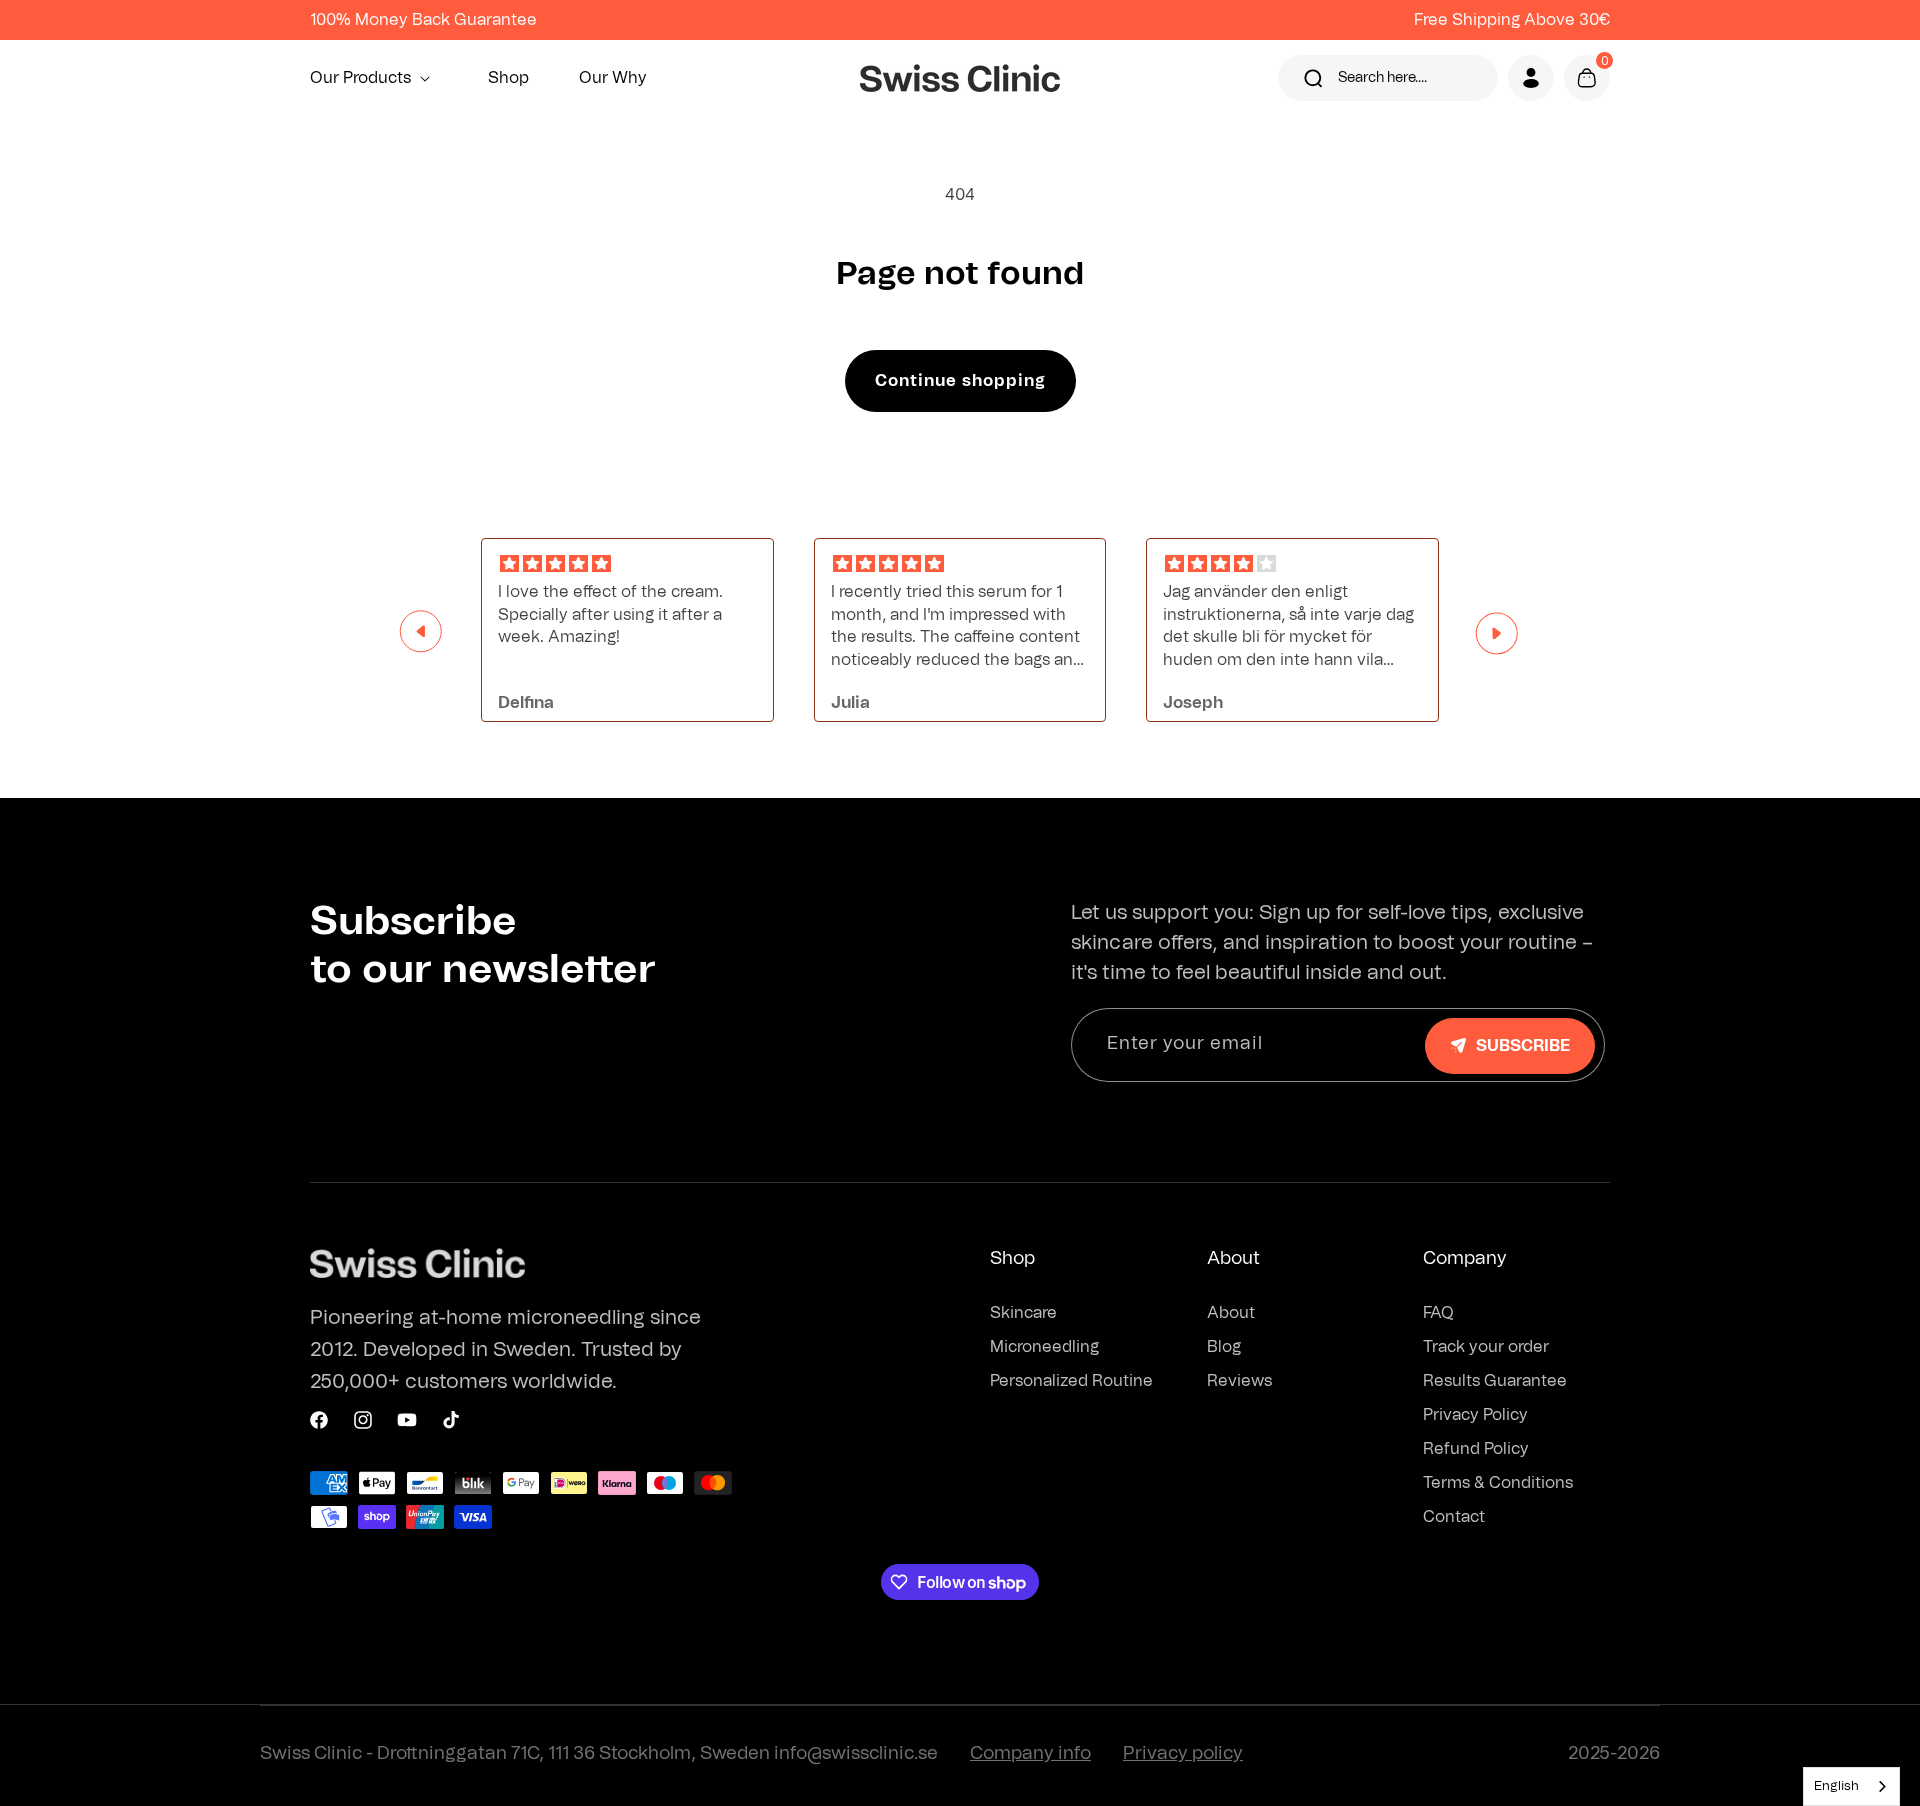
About (1231, 1313)
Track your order (1486, 1347)
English (1836, 1786)
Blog (1224, 1347)
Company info (1030, 1754)
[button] (374, 78)
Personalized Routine (1071, 1381)
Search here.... (1382, 78)
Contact (1454, 1517)
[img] (627, 564)
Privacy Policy (1475, 1415)
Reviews (1239, 1381)
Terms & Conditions (1498, 1483)
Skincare (1023, 1313)
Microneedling (1044, 1347)
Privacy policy (1183, 1754)
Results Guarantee (1495, 1381)
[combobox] (1851, 1786)
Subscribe (1523, 1046)
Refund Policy (1476, 1449)
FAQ (1438, 1313)
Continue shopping (960, 381)
